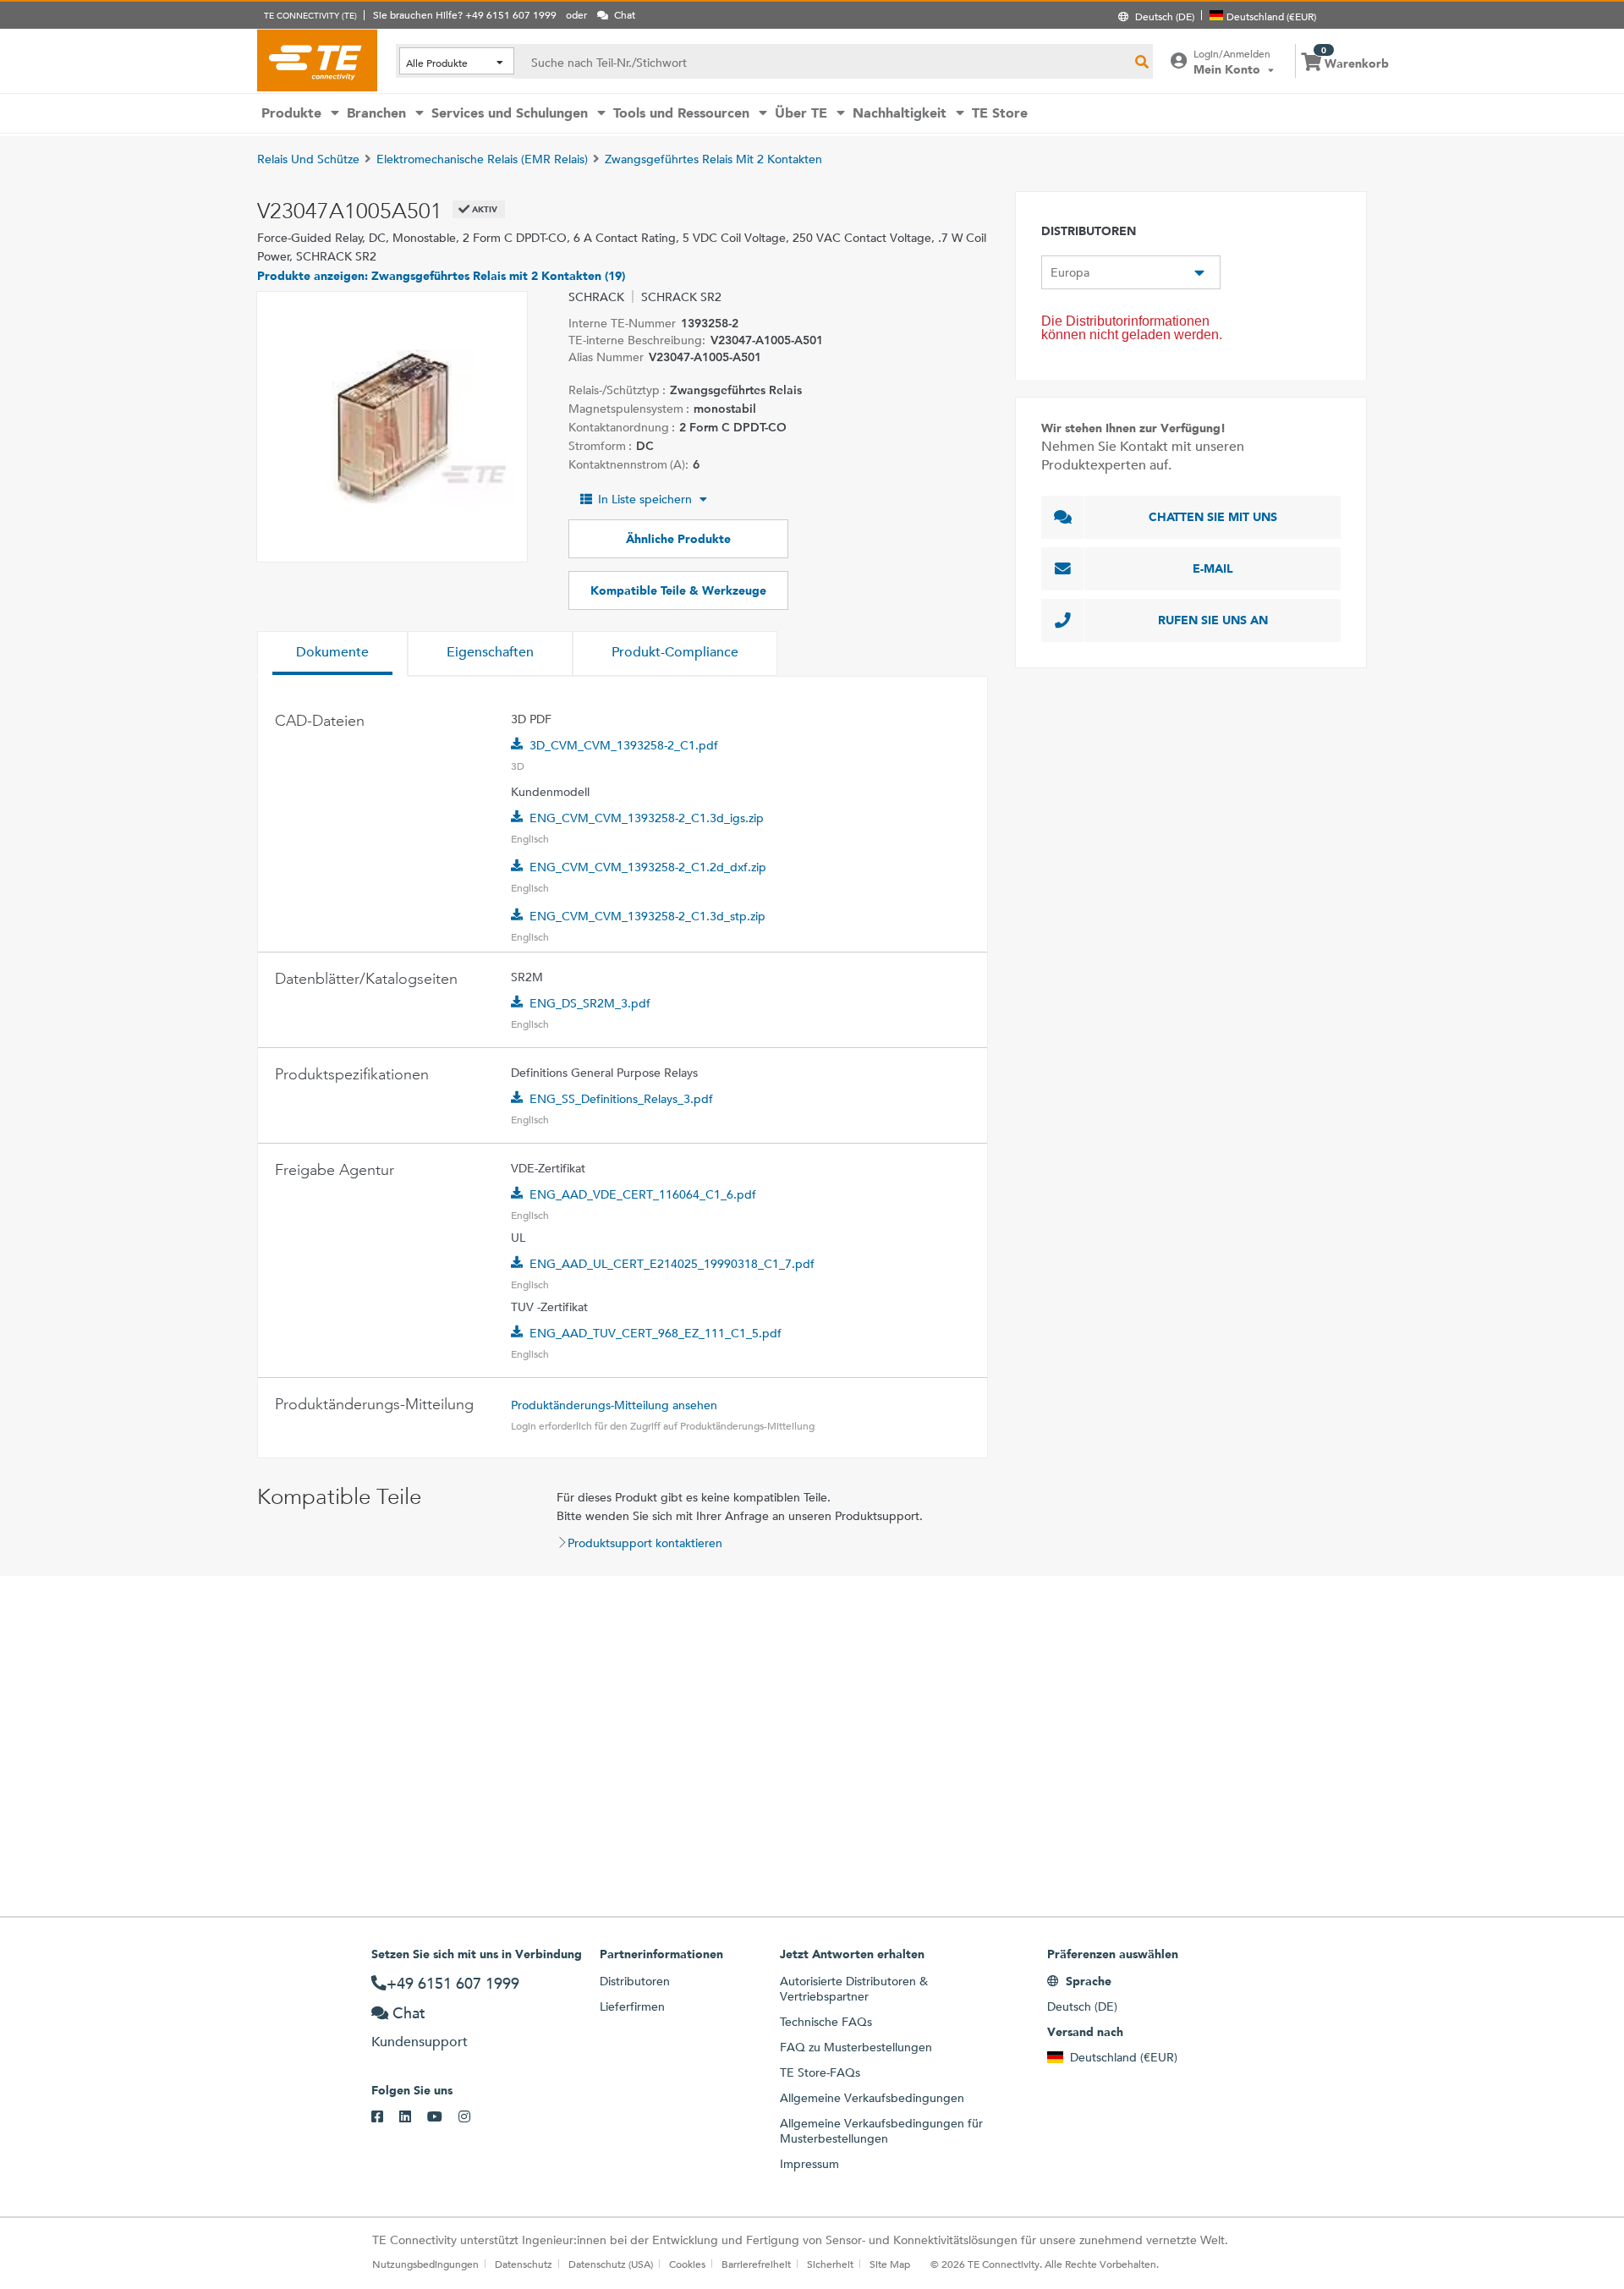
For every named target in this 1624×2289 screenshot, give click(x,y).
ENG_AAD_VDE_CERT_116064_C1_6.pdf (643, 1194)
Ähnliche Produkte (678, 539)
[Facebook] (385, 2117)
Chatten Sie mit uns (1213, 517)
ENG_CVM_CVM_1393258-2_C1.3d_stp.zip (647, 916)
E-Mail (1213, 568)
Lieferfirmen (632, 2006)
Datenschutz (524, 2264)
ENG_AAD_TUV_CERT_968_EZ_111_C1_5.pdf (656, 1333)
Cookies (687, 2264)
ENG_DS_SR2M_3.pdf (590, 1003)
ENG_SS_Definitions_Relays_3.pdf (621, 1099)
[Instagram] (472, 2117)
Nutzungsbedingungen (425, 2264)
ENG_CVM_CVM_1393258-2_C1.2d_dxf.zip (648, 867)
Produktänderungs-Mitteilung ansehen (614, 1405)
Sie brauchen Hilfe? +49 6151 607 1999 (465, 14)
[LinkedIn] (413, 2117)
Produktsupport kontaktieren (645, 1543)
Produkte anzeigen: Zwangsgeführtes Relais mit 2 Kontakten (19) (441, 276)
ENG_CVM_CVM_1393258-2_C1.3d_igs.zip (647, 818)
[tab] (332, 654)
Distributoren (635, 1981)
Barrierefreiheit (756, 2264)
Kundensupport (420, 2042)
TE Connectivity (317, 60)
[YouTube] (443, 2117)
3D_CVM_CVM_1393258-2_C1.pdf (624, 745)
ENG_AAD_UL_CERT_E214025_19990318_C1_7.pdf (672, 1264)
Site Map (890, 2264)
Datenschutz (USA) (611, 2264)
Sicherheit (830, 2264)
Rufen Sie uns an (1213, 620)
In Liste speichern (645, 499)
